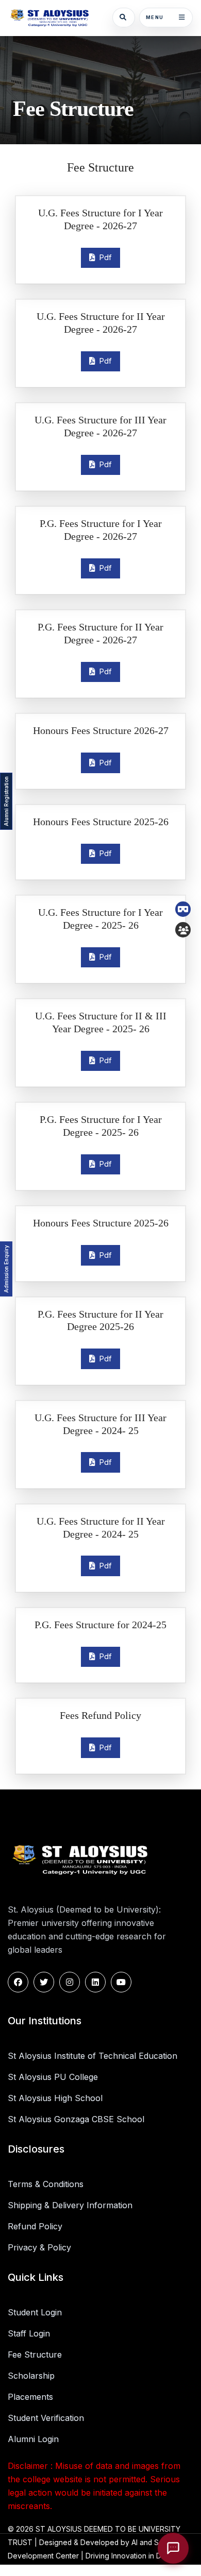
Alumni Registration (6, 801)
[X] (44, 1982)
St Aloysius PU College (53, 2077)
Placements (30, 2397)
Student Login (35, 2312)
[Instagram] (70, 1982)
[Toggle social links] (183, 930)
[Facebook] (18, 1982)
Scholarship (31, 2376)
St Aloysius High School (55, 2098)
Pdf (103, 257)
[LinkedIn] (95, 1982)
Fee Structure (35, 2355)
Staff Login (29, 2333)
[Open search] (124, 18)
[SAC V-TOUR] (183, 909)
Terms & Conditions (46, 2184)
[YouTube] (121, 1982)
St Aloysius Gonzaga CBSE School (76, 2119)
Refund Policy (35, 2226)
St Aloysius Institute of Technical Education (93, 2056)
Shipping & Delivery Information (70, 2205)
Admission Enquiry (6, 1269)
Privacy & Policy (39, 2247)
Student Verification (46, 2418)
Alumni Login (33, 2439)
